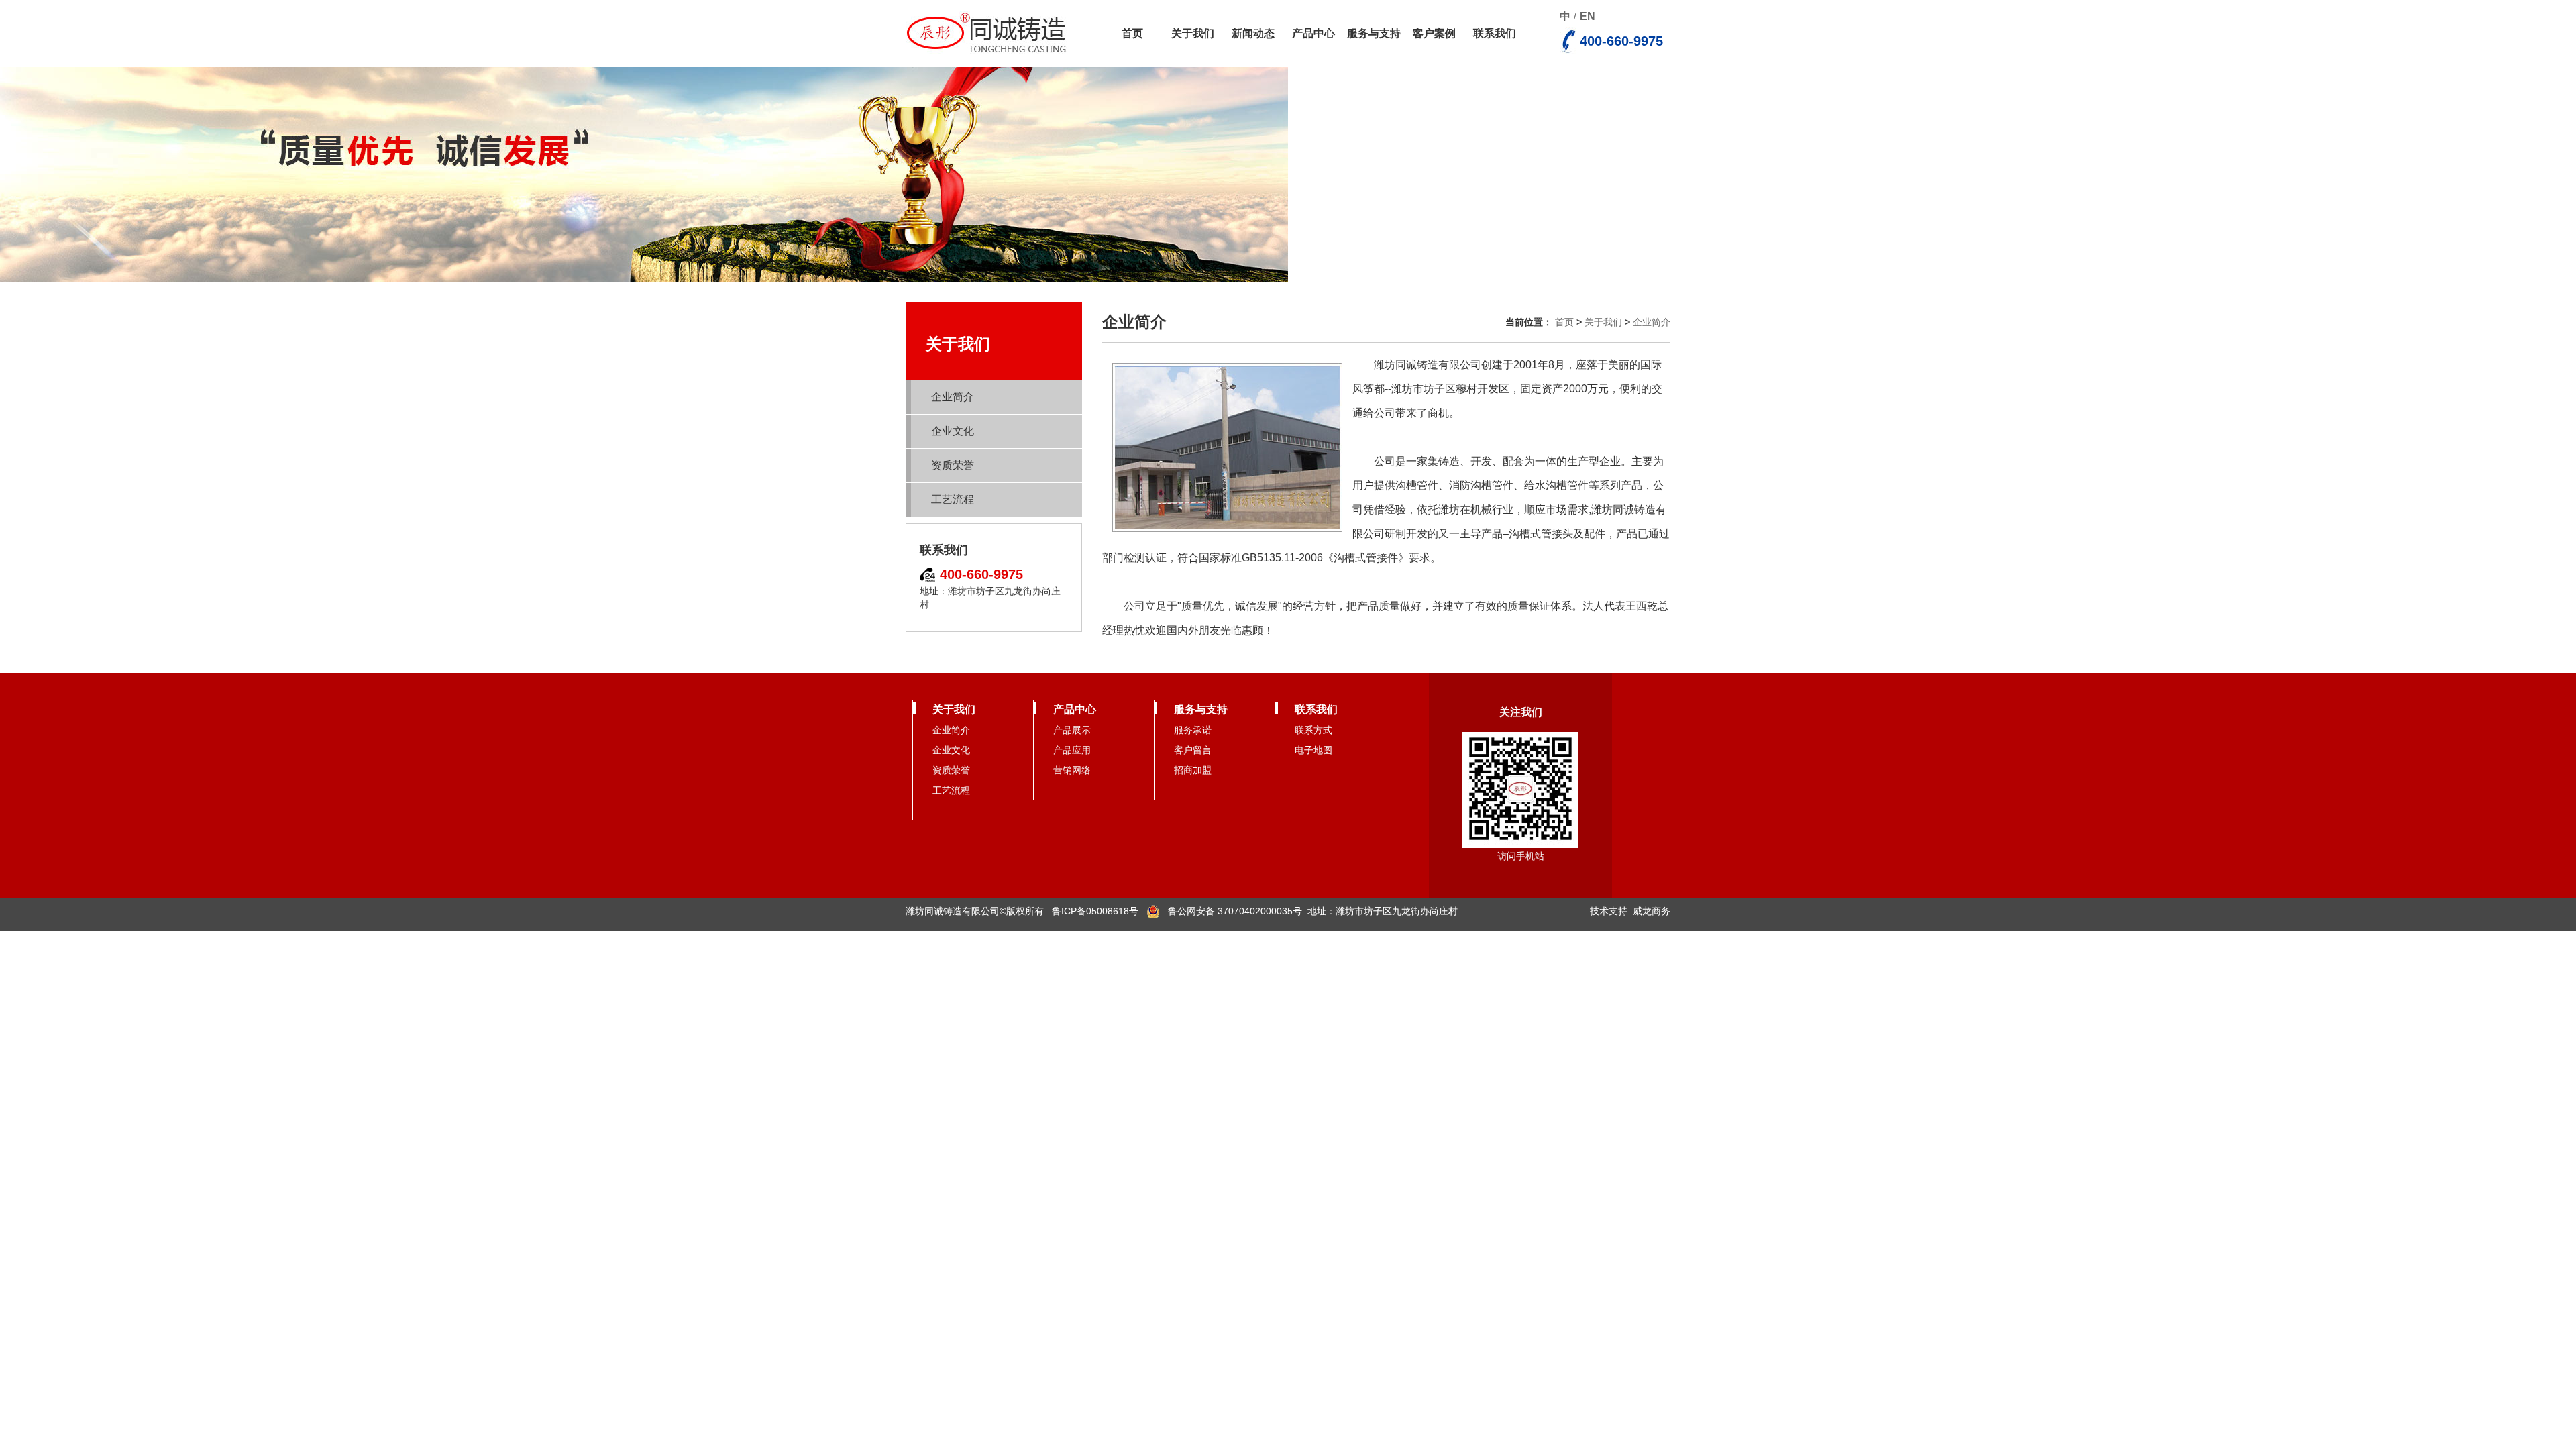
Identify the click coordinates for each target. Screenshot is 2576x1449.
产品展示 (1072, 730)
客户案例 (1434, 33)
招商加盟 (1193, 770)
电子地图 (1313, 750)
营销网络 (1072, 770)
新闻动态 (1253, 33)
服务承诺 (1193, 730)
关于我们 (1193, 33)
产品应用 (1072, 750)
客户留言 (1193, 750)
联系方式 (1313, 730)
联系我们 (1495, 33)
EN (1588, 16)
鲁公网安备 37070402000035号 (1231, 911)
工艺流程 (953, 499)
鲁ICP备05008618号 (1095, 911)
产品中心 (1313, 33)
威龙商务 (1652, 911)
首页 (1132, 33)
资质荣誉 (953, 465)
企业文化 (953, 431)
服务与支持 (1374, 33)
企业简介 (953, 397)
